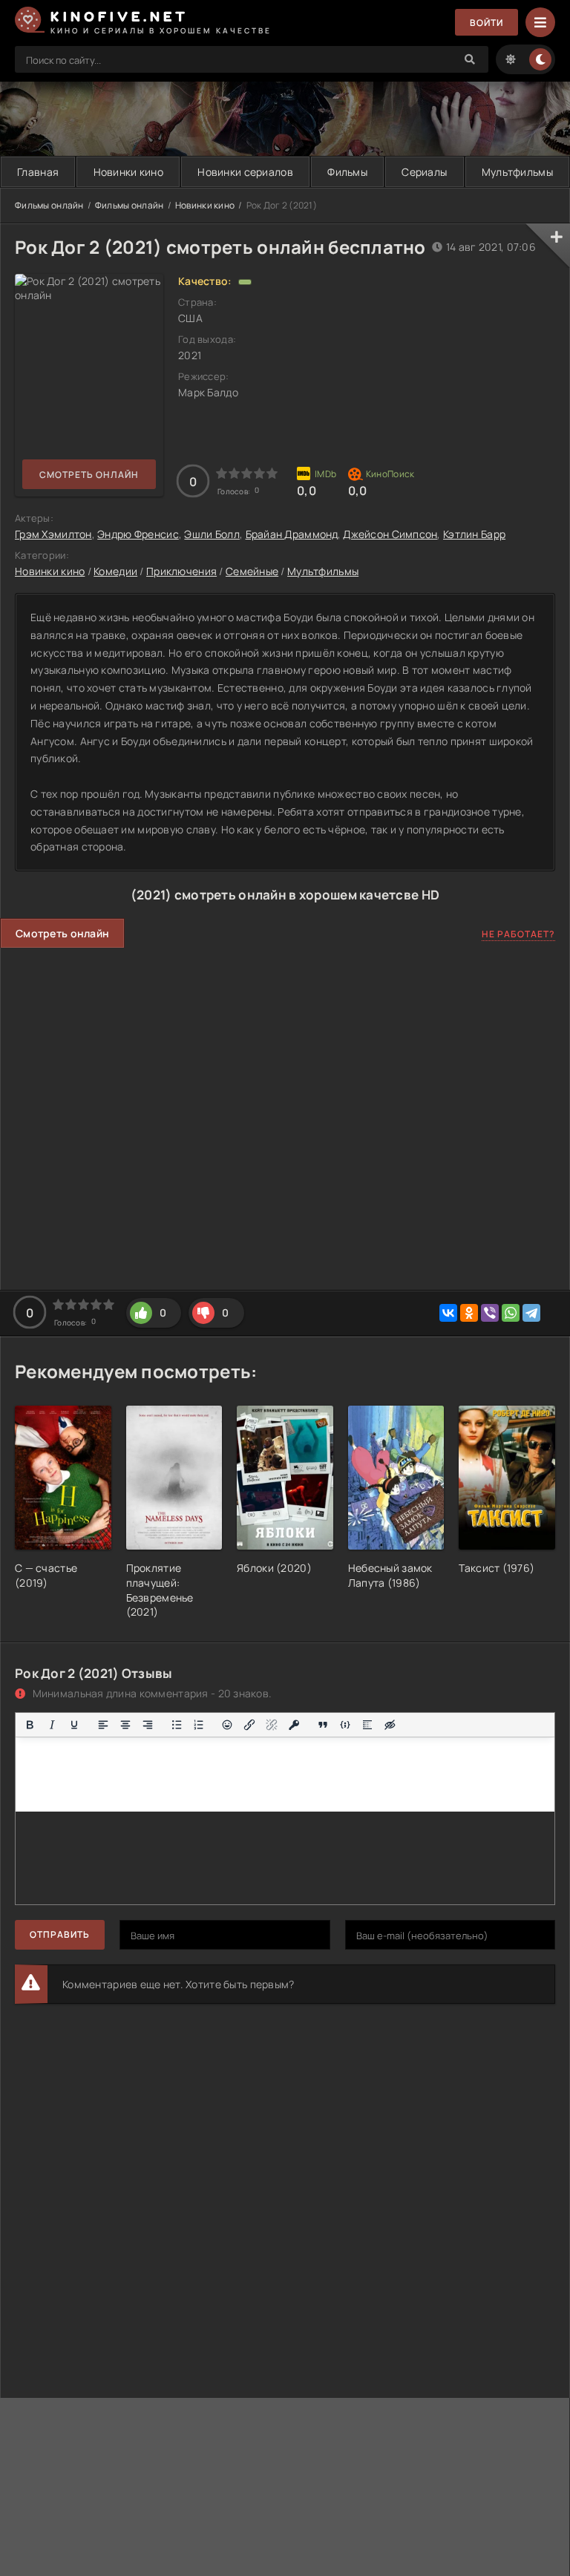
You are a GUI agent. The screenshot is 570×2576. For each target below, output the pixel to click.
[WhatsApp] (511, 1313)
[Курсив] (52, 1725)
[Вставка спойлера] (367, 1725)
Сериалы (424, 172)
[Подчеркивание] (74, 1725)
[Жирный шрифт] (30, 1725)
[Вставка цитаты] (323, 1725)
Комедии (115, 571)
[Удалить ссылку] (272, 1725)
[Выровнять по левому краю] (103, 1725)
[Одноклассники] (469, 1313)
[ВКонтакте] (448, 1313)
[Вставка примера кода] (345, 1725)
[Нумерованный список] (199, 1725)
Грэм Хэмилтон (53, 534)
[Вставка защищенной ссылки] (294, 1725)
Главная (38, 172)
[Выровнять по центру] (125, 1725)
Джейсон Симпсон (390, 534)
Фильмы (347, 172)
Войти (487, 23)
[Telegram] (531, 1313)
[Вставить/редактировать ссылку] (249, 1725)
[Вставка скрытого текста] (390, 1725)
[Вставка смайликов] (228, 1725)
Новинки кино (128, 172)
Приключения (181, 571)
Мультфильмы (323, 571)
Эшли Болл (212, 534)
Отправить (60, 1934)
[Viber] (490, 1313)
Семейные (252, 571)
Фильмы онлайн (49, 205)
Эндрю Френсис (138, 534)
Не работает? (518, 934)
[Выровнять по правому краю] (148, 1725)
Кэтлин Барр (474, 534)
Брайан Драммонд (292, 534)
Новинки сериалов (245, 172)
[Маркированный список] (177, 1725)
